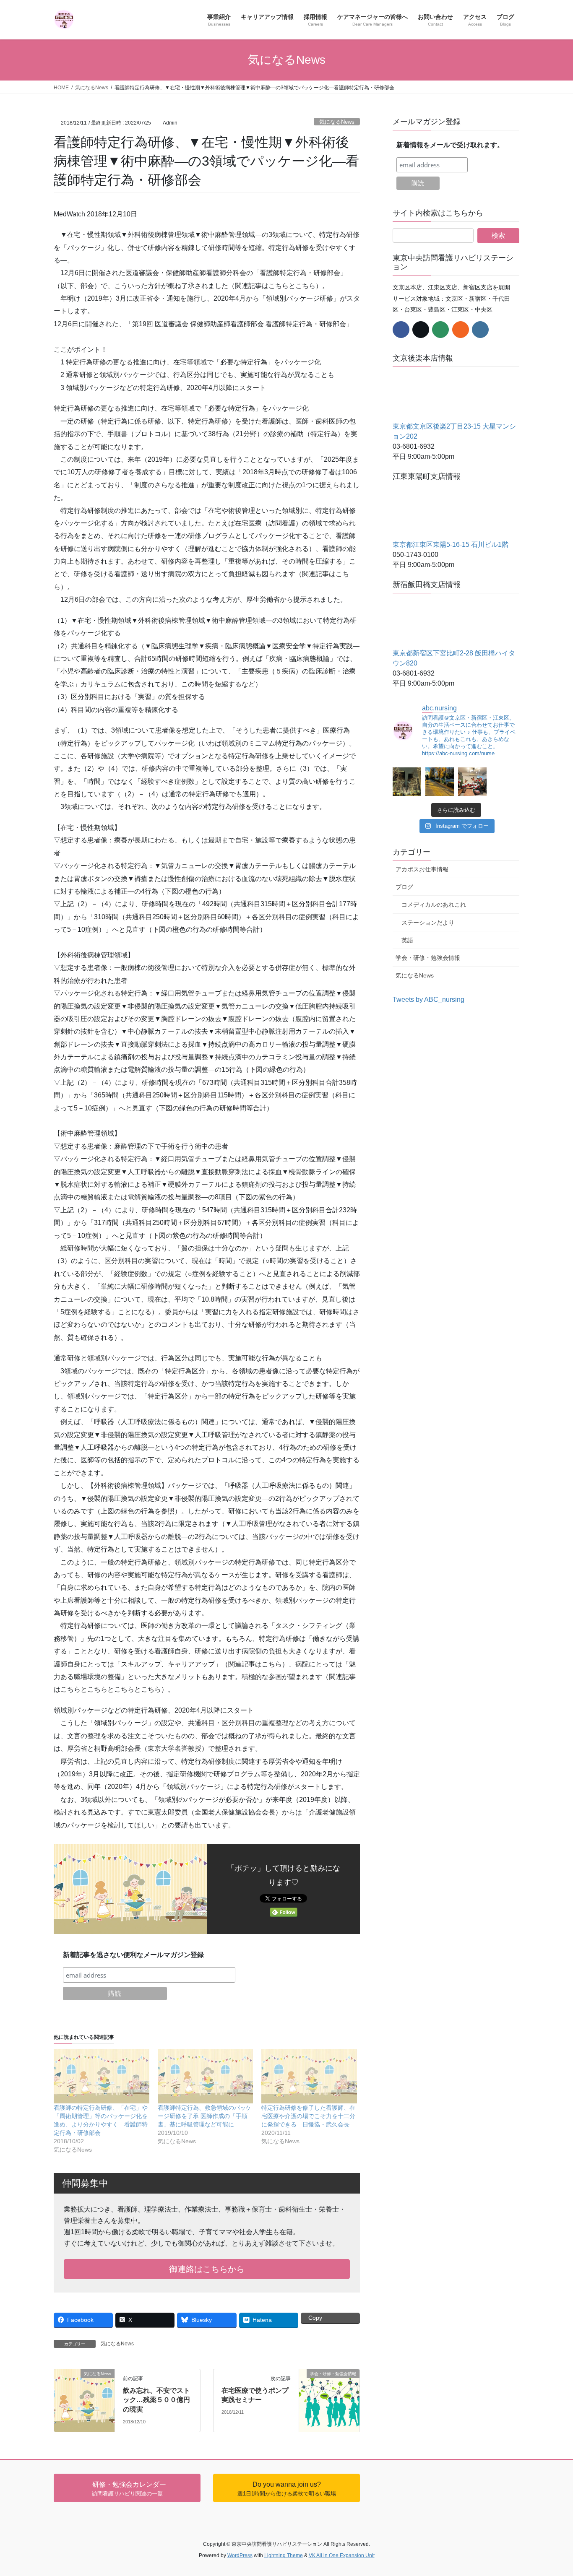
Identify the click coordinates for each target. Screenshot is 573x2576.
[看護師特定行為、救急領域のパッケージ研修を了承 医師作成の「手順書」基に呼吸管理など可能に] (206, 2076)
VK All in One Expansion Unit (342, 2555)
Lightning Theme (284, 2555)
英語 (407, 940)
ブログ (404, 887)
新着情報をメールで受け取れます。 (450, 145)
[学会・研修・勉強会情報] (329, 2385)
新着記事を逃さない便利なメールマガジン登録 (133, 1955)
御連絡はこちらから (207, 2269)
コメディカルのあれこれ (434, 905)
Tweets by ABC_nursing (428, 999)
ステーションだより (428, 923)
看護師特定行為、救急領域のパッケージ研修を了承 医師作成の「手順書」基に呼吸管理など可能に (205, 2116)
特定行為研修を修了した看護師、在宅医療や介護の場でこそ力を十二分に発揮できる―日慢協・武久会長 (308, 2116)
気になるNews (337, 122)
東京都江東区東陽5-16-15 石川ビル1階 (451, 545)
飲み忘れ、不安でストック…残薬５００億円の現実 (156, 2400)
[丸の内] (407, 782)
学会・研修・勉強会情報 (428, 958)
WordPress (240, 2555)
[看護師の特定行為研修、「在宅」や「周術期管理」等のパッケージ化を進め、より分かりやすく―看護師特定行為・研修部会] (102, 2076)
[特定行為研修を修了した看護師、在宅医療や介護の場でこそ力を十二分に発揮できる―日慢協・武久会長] (309, 2076)
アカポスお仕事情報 (422, 869)
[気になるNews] (84, 2382)
